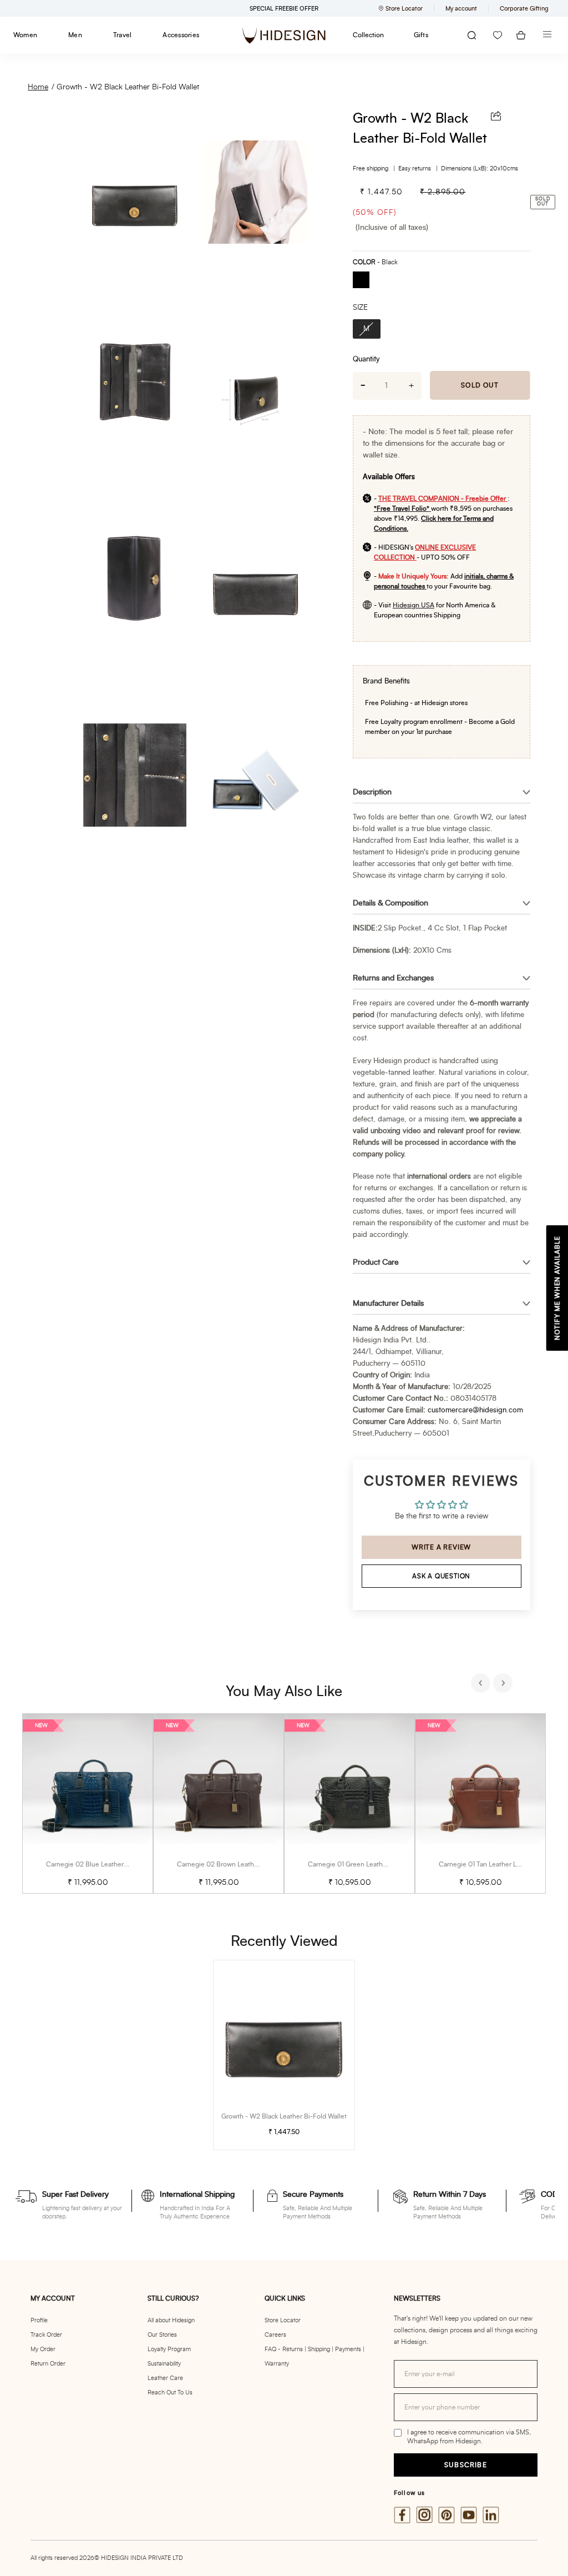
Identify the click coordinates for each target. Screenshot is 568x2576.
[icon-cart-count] (521, 35)
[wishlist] (498, 35)
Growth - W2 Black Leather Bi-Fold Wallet (128, 87)
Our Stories (162, 2335)
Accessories (181, 35)
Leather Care (165, 2378)
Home (38, 87)
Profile (39, 2320)
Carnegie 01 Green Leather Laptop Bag (366, 1864)
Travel (122, 35)
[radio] (365, 281)
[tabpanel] (88, 1803)
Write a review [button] (441, 1547)
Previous (482, 1684)
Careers (275, 2335)
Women (25, 35)
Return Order (48, 2364)
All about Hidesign (171, 2320)
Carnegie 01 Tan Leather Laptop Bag (493, 1864)
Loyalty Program (169, 2349)
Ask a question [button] (441, 1576)
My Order (43, 2349)
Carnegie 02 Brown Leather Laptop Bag (236, 1864)
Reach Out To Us (170, 2393)
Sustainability (164, 2364)
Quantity (366, 359)
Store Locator (283, 2320)
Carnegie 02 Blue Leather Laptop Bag (103, 1864)
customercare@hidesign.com (475, 1410)
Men (75, 35)
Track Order (46, 2335)
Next (504, 1684)
